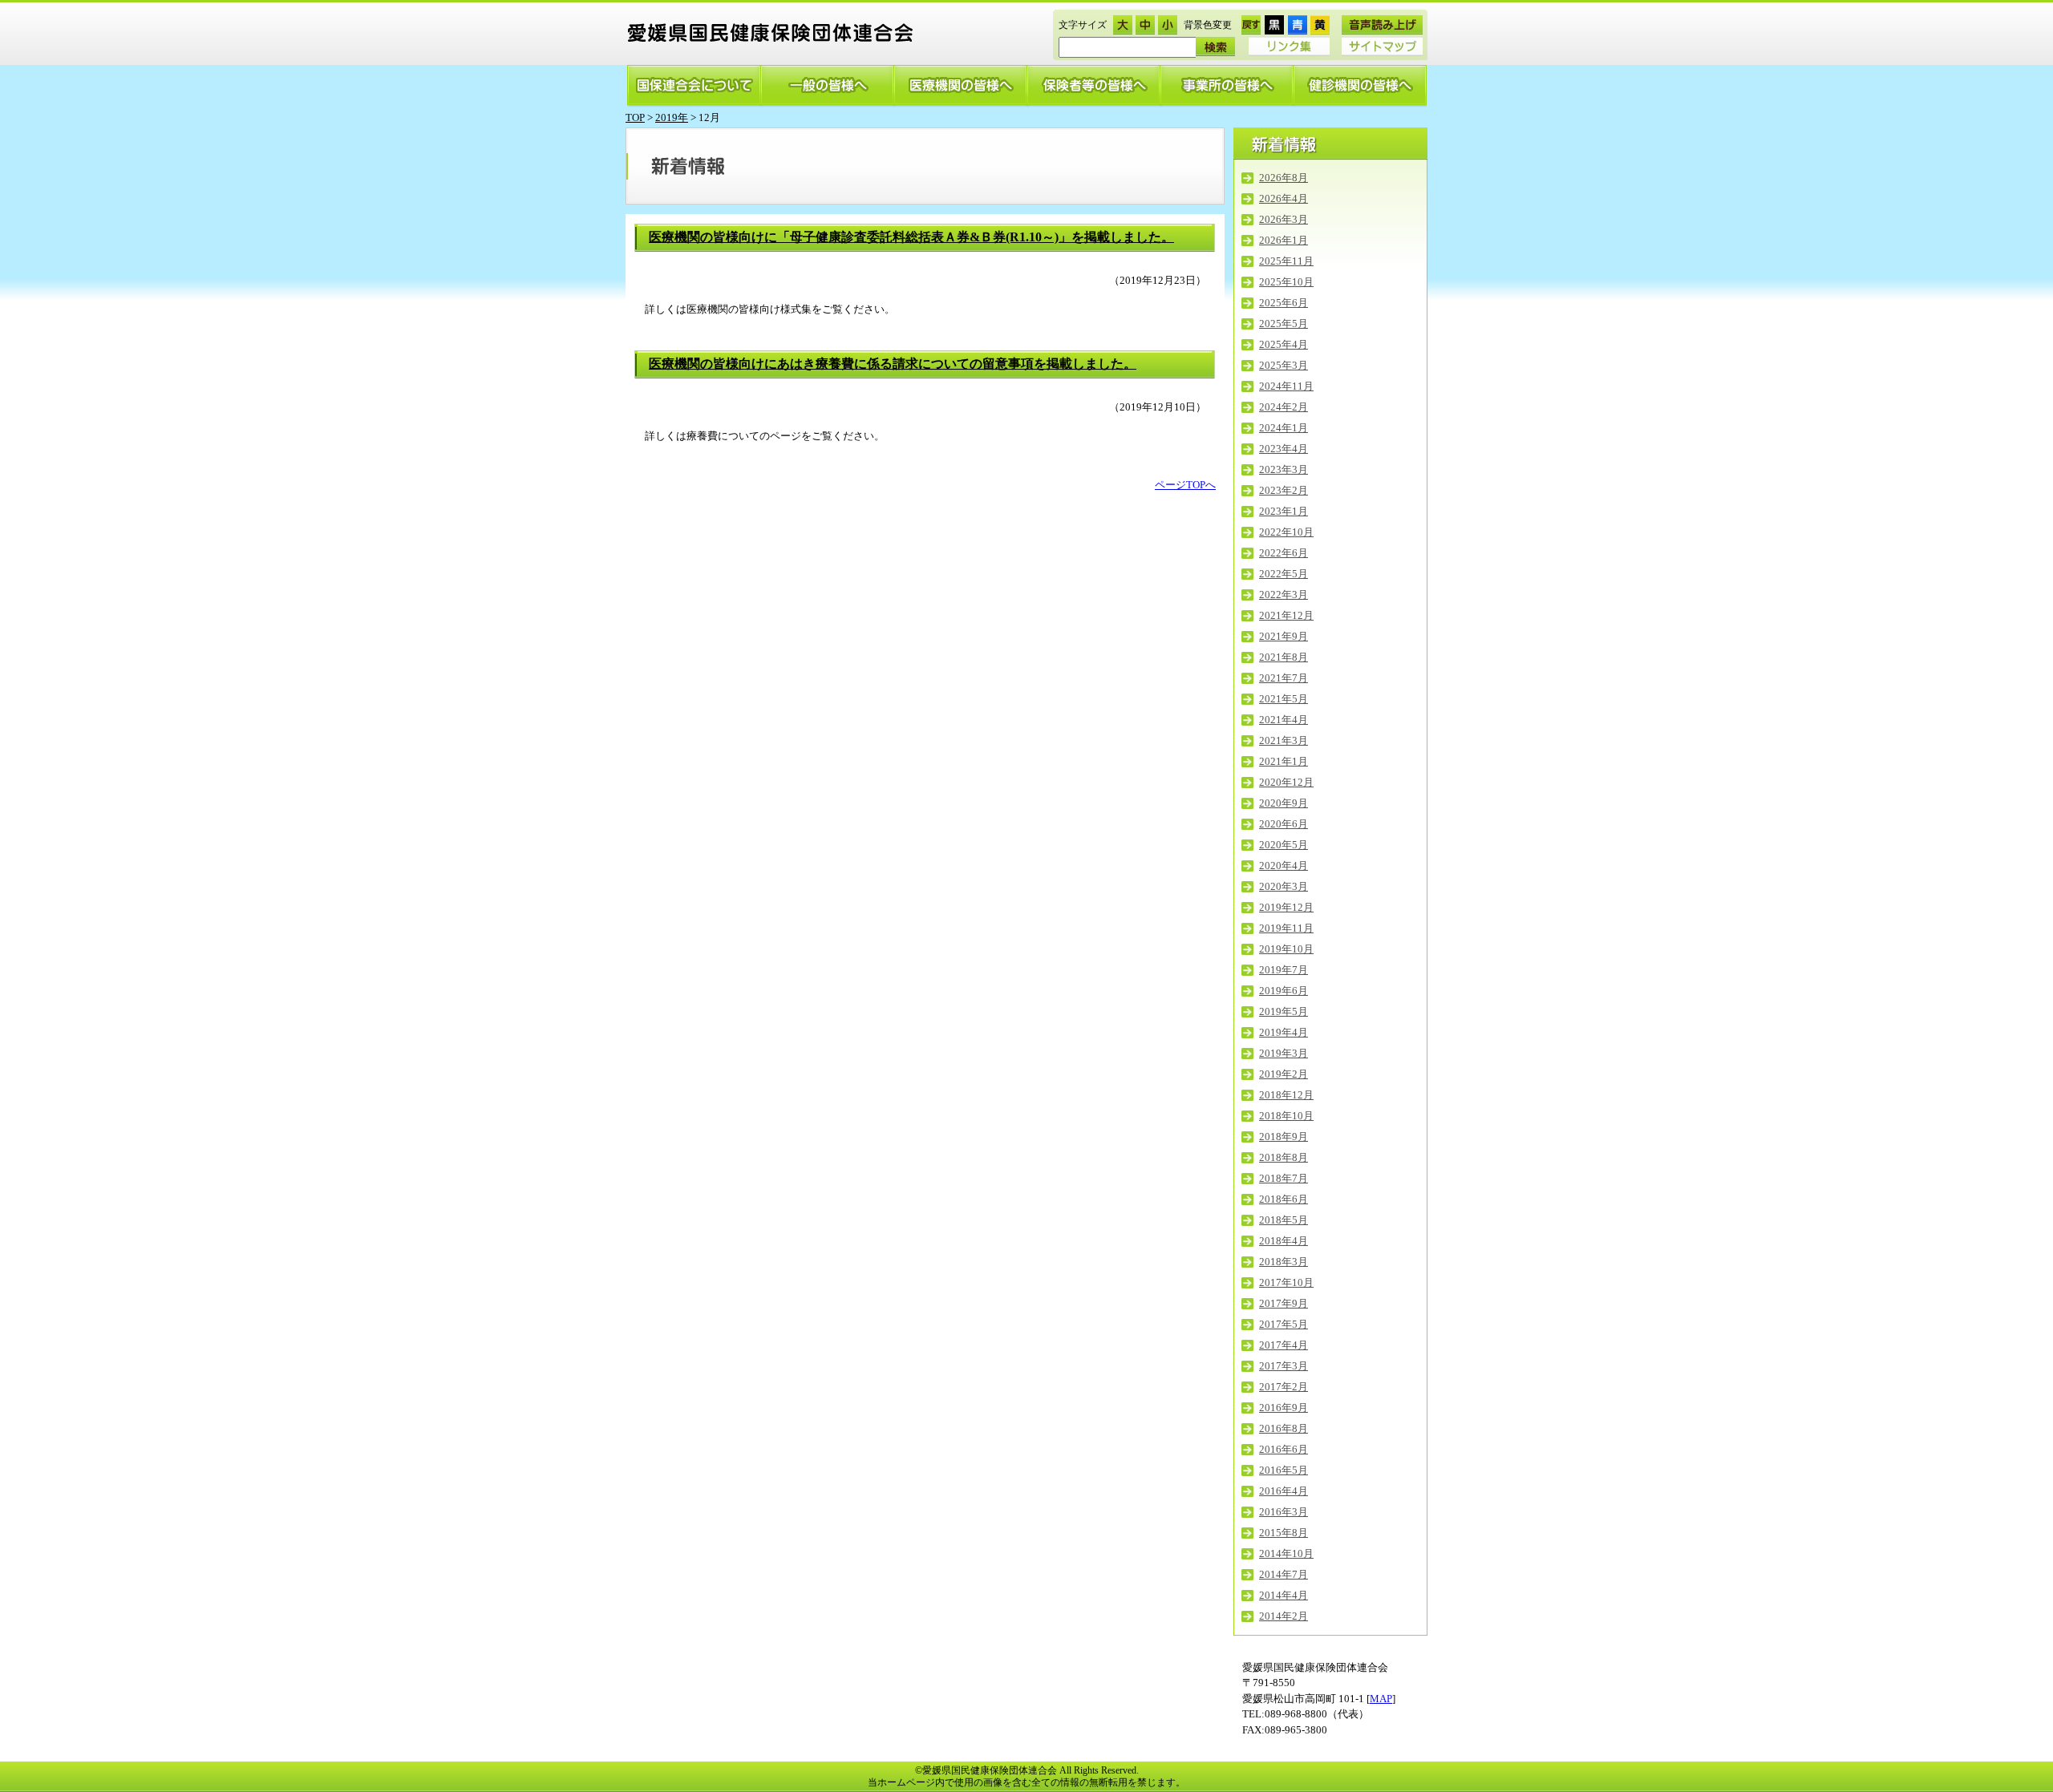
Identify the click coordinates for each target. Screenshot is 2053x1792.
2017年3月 (1284, 1366)
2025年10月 (1286, 282)
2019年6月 (1284, 991)
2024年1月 (1284, 428)
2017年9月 (1284, 1303)
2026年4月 (1284, 198)
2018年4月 (1284, 1241)
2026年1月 (1284, 240)
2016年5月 (1284, 1470)
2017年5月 (1284, 1324)
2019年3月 (1284, 1053)
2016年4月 (1284, 1491)
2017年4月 (1284, 1345)
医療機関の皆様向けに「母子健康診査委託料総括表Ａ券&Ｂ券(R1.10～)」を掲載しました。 (911, 237)
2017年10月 (1286, 1282)
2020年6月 (1284, 824)
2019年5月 (1284, 1011)
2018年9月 (1284, 1137)
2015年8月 (1284, 1533)
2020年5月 (1284, 845)
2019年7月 (1284, 970)
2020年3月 (1284, 886)
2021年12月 (1286, 615)
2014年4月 (1284, 1595)
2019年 (672, 117)
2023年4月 (1284, 449)
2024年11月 (1286, 386)
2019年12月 (1286, 907)
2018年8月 (1284, 1157)
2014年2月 (1284, 1616)
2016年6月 (1284, 1449)
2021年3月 (1284, 740)
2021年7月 (1284, 678)
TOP (635, 117)
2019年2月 (1284, 1074)
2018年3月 (1284, 1262)
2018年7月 (1284, 1178)
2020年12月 (1286, 782)
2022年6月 (1284, 553)
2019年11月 (1286, 928)
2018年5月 (1284, 1220)
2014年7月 (1284, 1574)
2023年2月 (1284, 490)
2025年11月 (1286, 261)
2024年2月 (1284, 407)
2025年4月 (1284, 344)
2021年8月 (1284, 657)
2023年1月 (1284, 511)
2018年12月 (1286, 1095)
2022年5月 (1284, 574)
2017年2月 (1284, 1387)
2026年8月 (1284, 178)
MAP (1381, 1699)
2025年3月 (1284, 365)
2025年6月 (1284, 303)
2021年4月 (1284, 720)
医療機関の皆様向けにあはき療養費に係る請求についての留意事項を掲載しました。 (893, 364)
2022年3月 (1284, 595)
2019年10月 (1286, 949)
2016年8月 (1284, 1428)
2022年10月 (1286, 532)
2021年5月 (1284, 699)
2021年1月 (1284, 761)
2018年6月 (1284, 1199)
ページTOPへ (1185, 485)
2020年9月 (1284, 803)
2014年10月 (1286, 1553)
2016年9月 (1284, 1408)
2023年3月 (1284, 469)
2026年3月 (1284, 219)
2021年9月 (1284, 636)
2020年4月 (1284, 866)
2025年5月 (1284, 324)
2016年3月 (1284, 1512)
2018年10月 (1286, 1116)
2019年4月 (1284, 1032)
